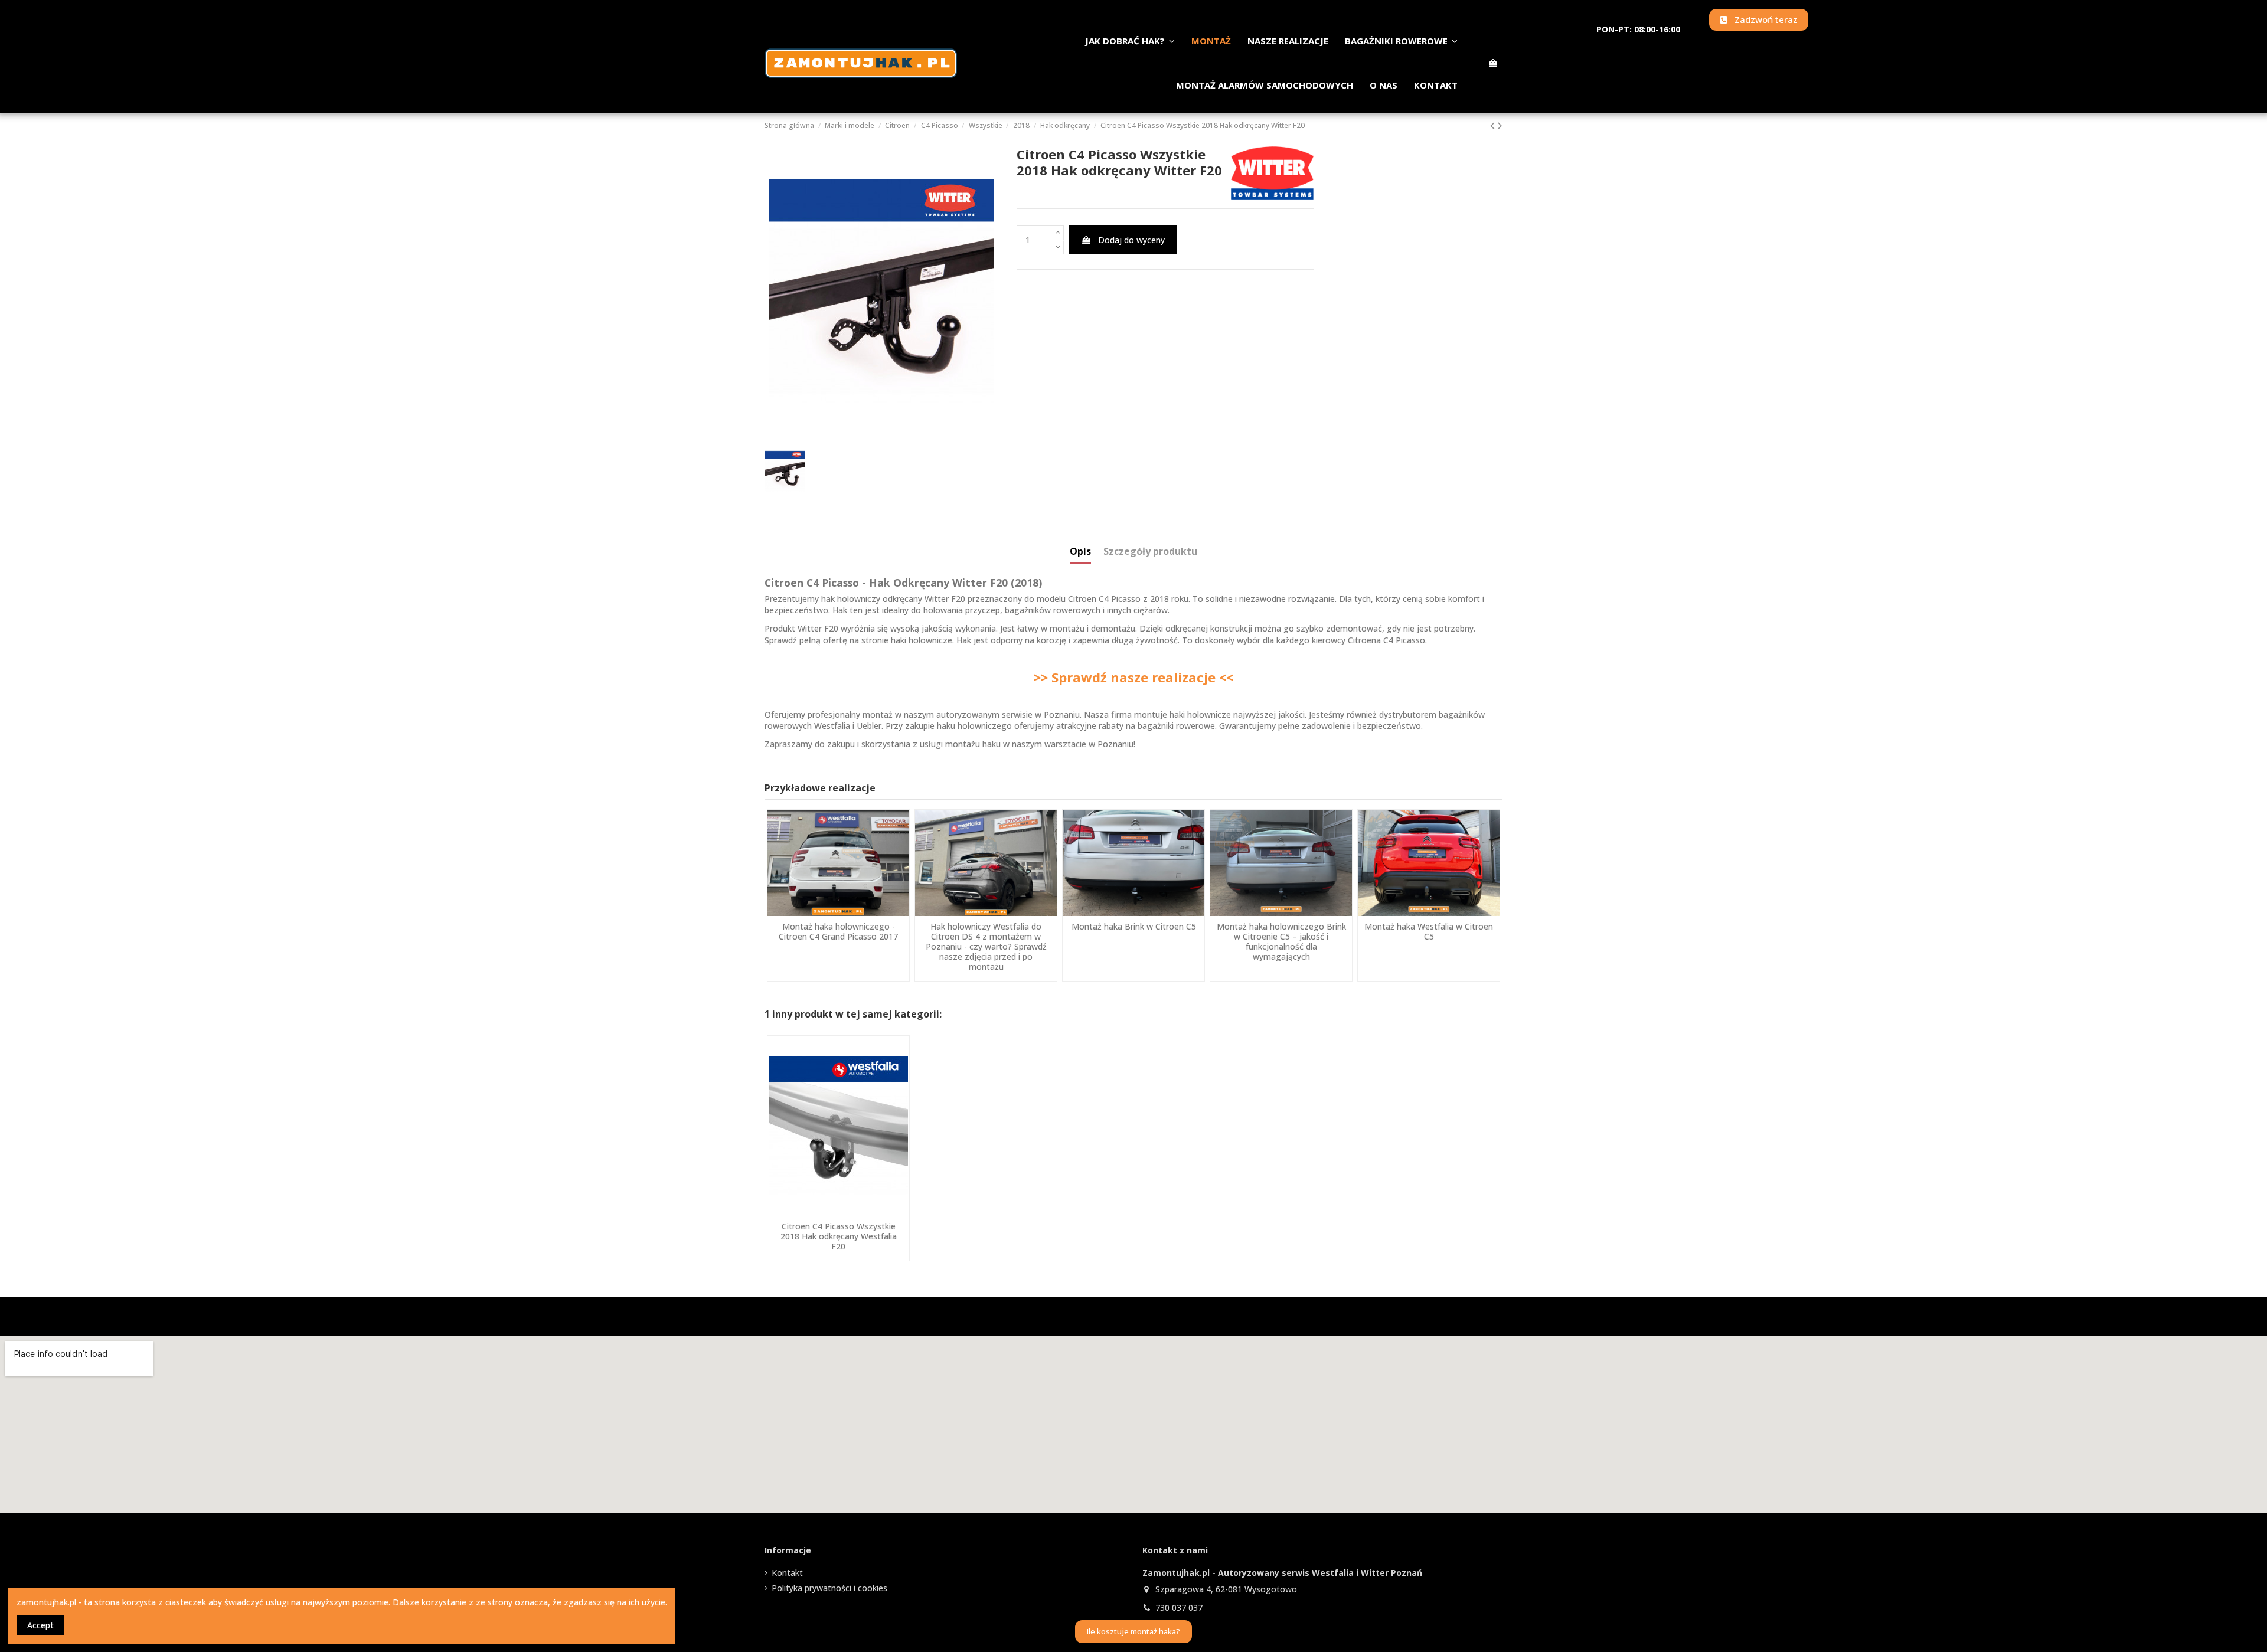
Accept (40, 1625)
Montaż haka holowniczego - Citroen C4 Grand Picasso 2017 (838, 931)
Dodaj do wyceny (1131, 240)
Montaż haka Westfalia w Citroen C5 (1429, 931)
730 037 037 (1179, 1607)
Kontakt (787, 1573)
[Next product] (1500, 125)
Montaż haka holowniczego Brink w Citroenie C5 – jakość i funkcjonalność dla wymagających (1281, 941)
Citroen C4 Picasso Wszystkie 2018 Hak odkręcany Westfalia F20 (839, 1236)
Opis (1080, 552)
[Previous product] (1494, 125)
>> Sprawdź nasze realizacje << (1133, 677)
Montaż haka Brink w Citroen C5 (1134, 926)
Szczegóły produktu (1150, 552)
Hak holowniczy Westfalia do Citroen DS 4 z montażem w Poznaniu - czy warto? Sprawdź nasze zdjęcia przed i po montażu (986, 946)
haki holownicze (922, 640)
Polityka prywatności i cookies (829, 1588)
